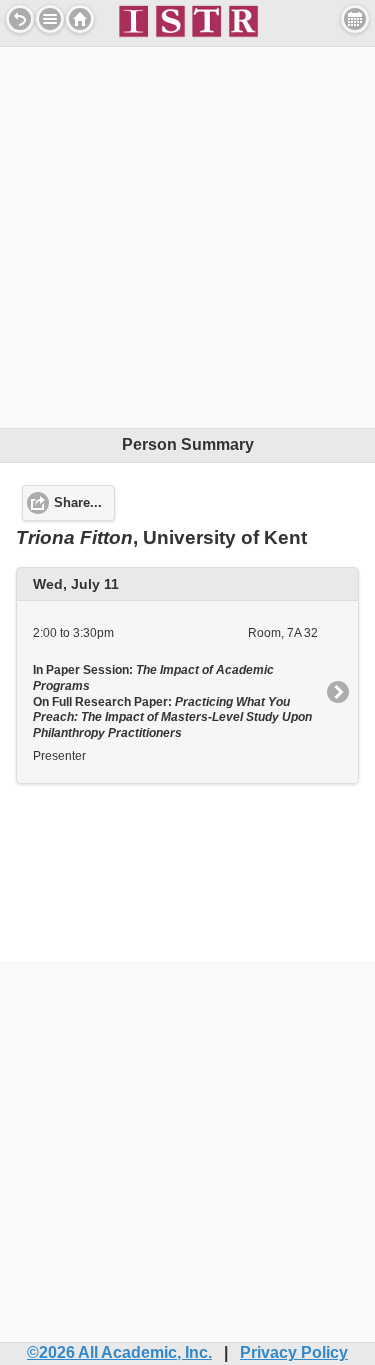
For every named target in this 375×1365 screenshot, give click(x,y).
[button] (50, 19)
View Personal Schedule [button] (355, 19)
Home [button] (80, 19)
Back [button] (20, 19)
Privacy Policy (294, 1352)
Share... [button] (78, 503)
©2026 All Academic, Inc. (119, 1352)
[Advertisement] (187, 234)
